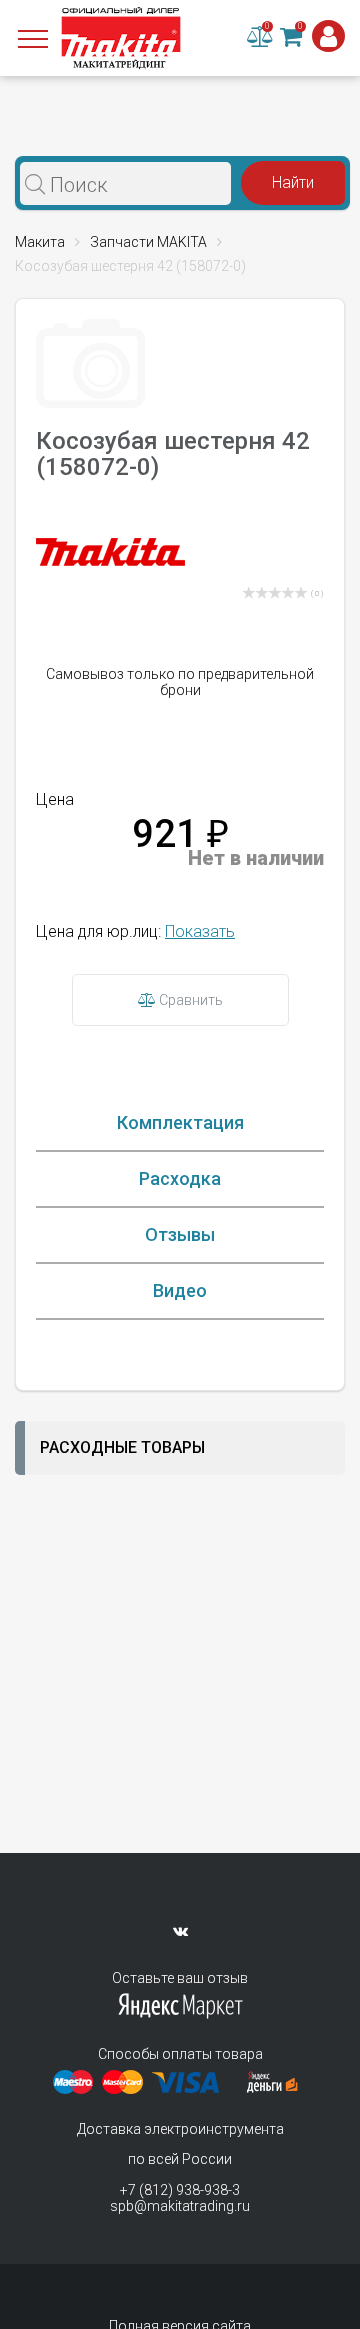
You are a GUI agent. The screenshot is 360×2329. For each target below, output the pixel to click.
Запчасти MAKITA (148, 242)
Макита (40, 242)
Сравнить (189, 1000)
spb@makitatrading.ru (180, 2206)
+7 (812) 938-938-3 (180, 2190)
